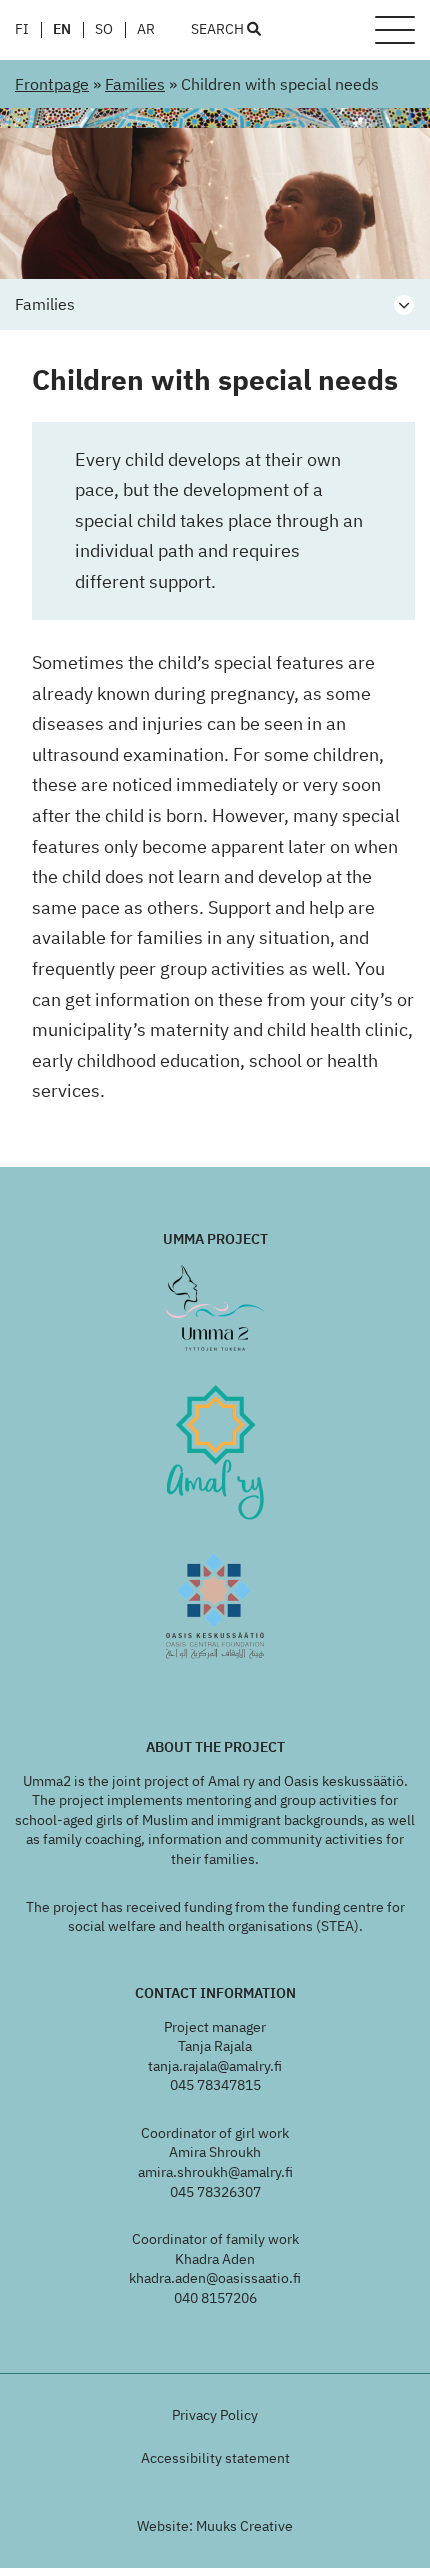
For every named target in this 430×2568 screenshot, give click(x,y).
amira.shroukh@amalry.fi (215, 2172)
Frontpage (52, 84)
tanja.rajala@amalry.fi (215, 2066)
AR (146, 30)
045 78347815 (215, 2085)
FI (22, 30)
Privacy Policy (215, 2415)
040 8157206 (215, 2298)
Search (219, 30)
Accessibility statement (215, 2458)
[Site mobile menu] (395, 30)
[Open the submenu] (404, 305)
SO (104, 30)
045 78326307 (215, 2192)
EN (62, 30)
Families (135, 84)
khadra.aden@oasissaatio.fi (215, 2278)
